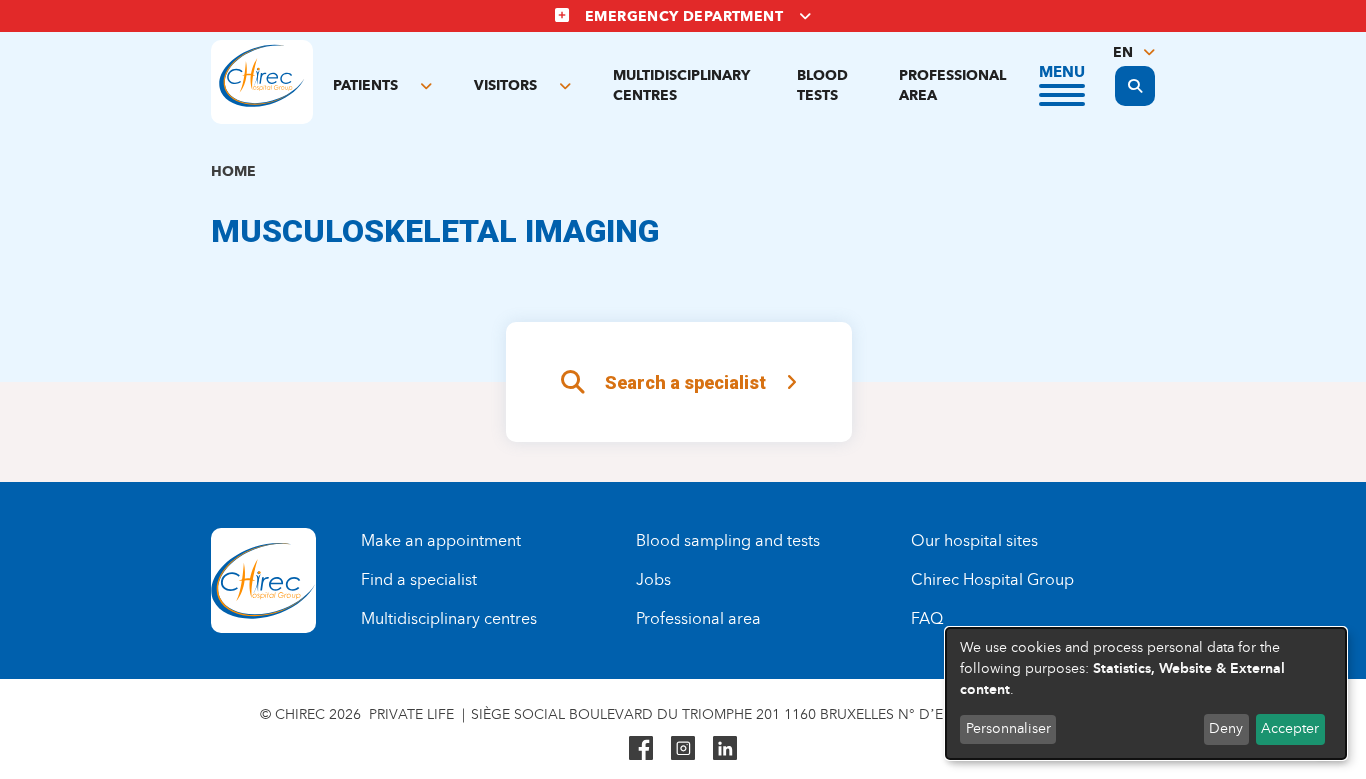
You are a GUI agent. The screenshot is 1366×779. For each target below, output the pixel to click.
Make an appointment (441, 540)
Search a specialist (685, 382)
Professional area (952, 85)
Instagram (683, 748)
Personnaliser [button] (1008, 728)
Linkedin (725, 748)
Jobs (653, 579)
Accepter (1290, 728)
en (1123, 52)
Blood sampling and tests (728, 540)
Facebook (641, 748)
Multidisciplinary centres (681, 85)
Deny (1226, 728)
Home (233, 171)
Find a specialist (419, 579)
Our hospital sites (974, 540)
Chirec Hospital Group (992, 579)
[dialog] (1146, 693)
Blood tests (822, 85)
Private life (411, 714)
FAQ (927, 618)
